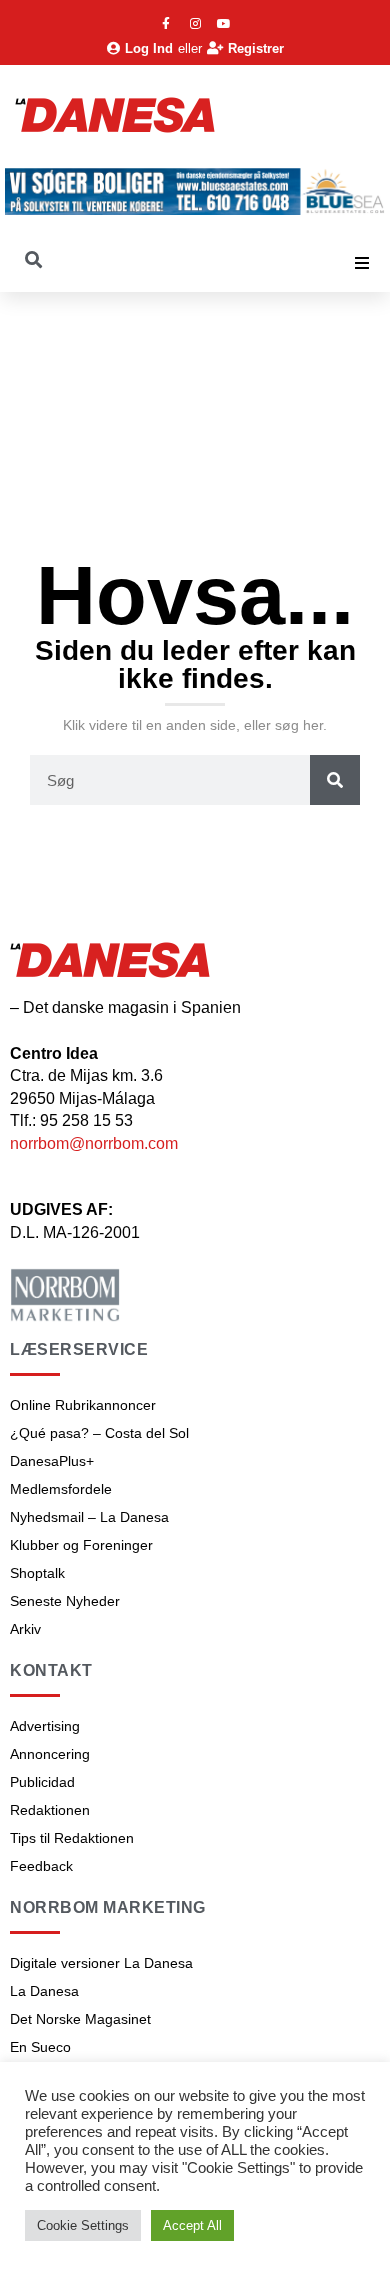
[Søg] (335, 780)
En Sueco (40, 2047)
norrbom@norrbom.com (94, 1143)
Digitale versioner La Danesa (101, 1963)
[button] (362, 263)
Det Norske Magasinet (80, 2019)
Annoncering (50, 1754)
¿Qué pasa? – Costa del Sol (99, 1433)
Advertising (45, 1726)
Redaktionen (50, 1810)
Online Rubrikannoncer (83, 1405)
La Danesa (44, 1991)
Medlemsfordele (61, 1489)
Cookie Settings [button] (83, 2225)
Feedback (41, 1866)
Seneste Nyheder (65, 1601)
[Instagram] (195, 24)
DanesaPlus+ (52, 1461)
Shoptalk (37, 1573)
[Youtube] (224, 24)
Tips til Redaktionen (72, 1838)
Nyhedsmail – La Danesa (89, 1517)
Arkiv (25, 1629)
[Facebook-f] (166, 24)
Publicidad (42, 1782)
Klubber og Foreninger (81, 1545)
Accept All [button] (192, 2225)
